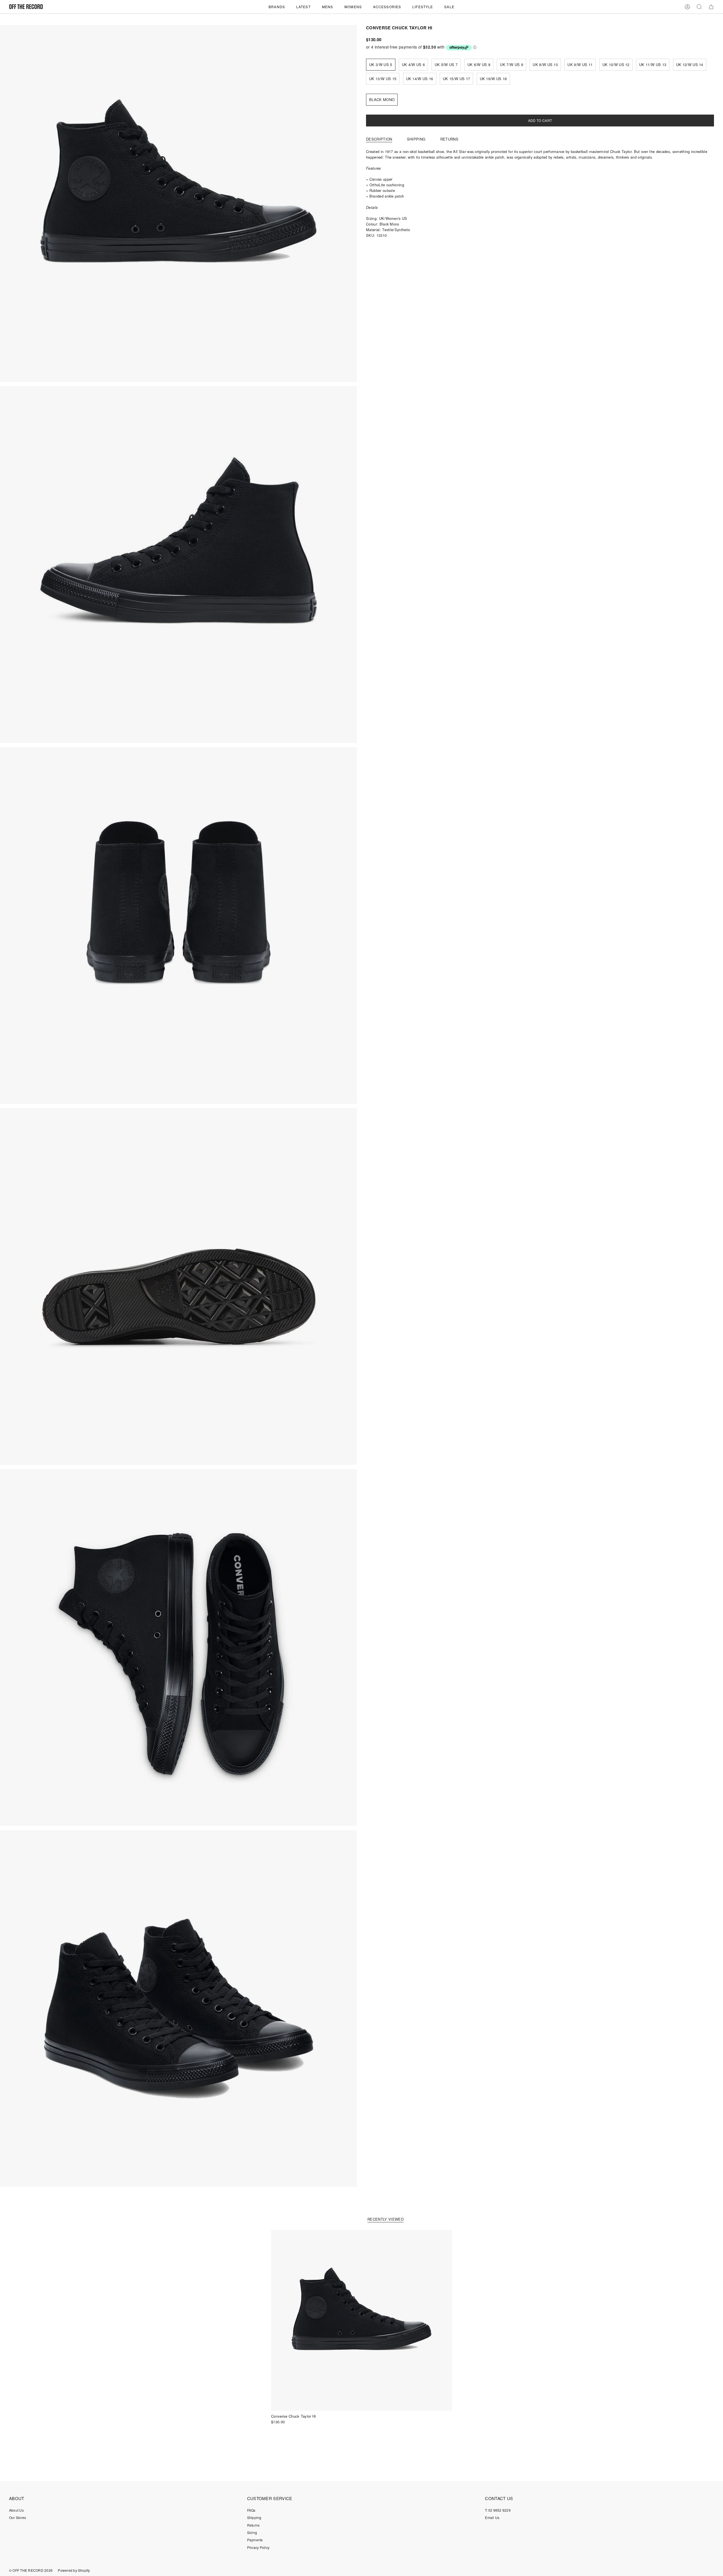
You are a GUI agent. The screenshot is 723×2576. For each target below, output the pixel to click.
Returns (253, 2525)
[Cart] (711, 7)
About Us (16, 2510)
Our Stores (18, 2517)
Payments (255, 2540)
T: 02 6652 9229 (498, 2510)
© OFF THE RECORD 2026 (31, 2570)
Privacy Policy (258, 2547)
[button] (277, 7)
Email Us (492, 2517)
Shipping (254, 2517)
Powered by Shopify (74, 2570)
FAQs (251, 2510)
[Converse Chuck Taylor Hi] (361, 2320)
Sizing (252, 2532)
